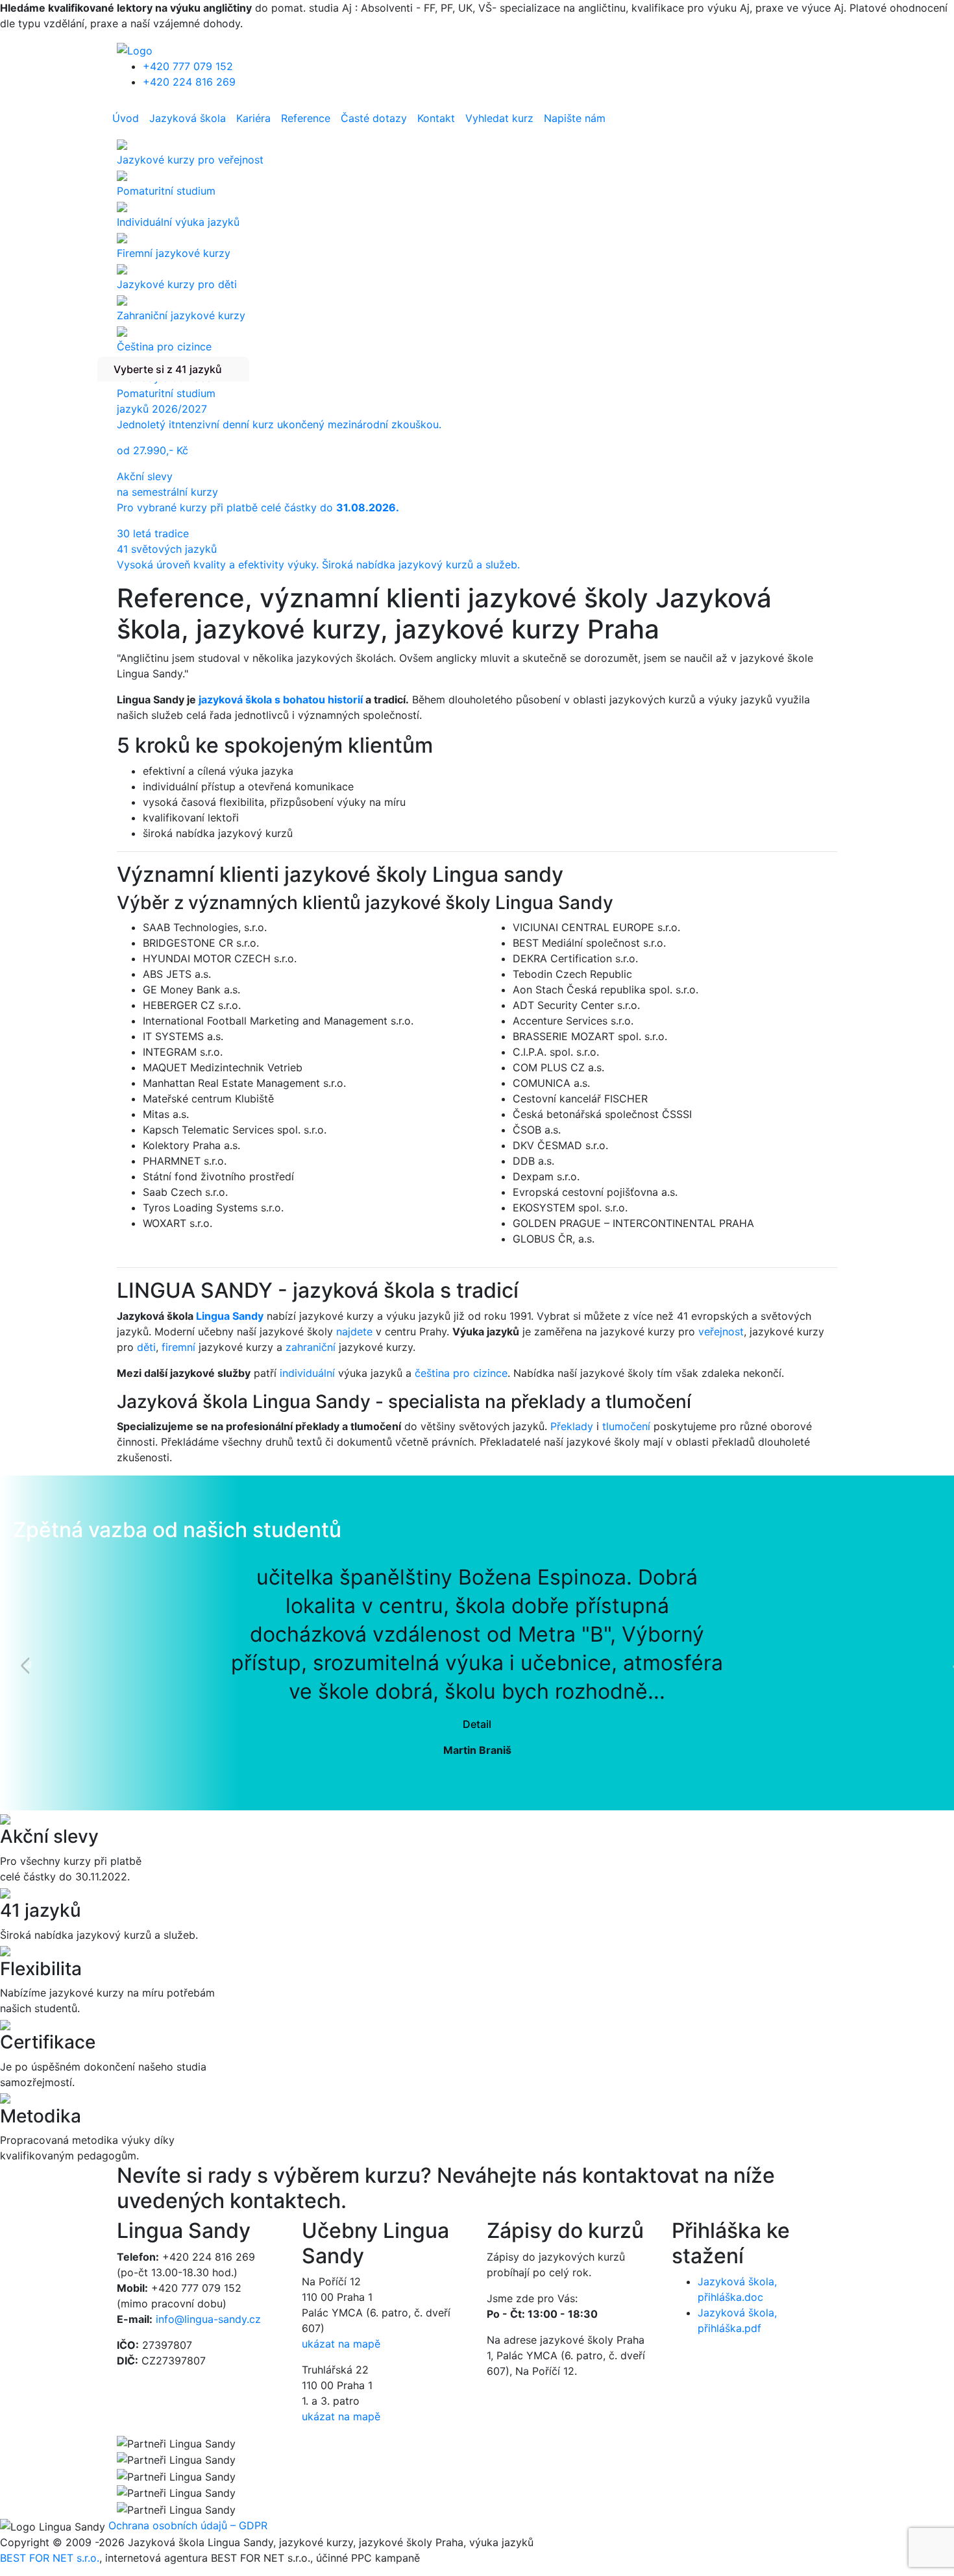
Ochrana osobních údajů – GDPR (188, 2525)
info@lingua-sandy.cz (208, 2319)
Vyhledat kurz (499, 118)
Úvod (126, 118)
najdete (354, 1331)
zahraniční (311, 1347)
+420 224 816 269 (189, 82)
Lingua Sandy (230, 1316)
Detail (477, 1724)
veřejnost (721, 1331)
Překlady (572, 1426)
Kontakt (436, 118)
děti (146, 1347)
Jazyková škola (188, 118)
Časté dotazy (374, 118)
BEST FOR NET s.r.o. (50, 2558)
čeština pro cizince (461, 1373)
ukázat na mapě (341, 2344)
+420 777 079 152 (188, 66)
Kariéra (253, 118)
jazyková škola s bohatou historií (281, 699)
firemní (178, 1347)
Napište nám (575, 118)
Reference (306, 118)
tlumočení (626, 1426)
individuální (307, 1373)
